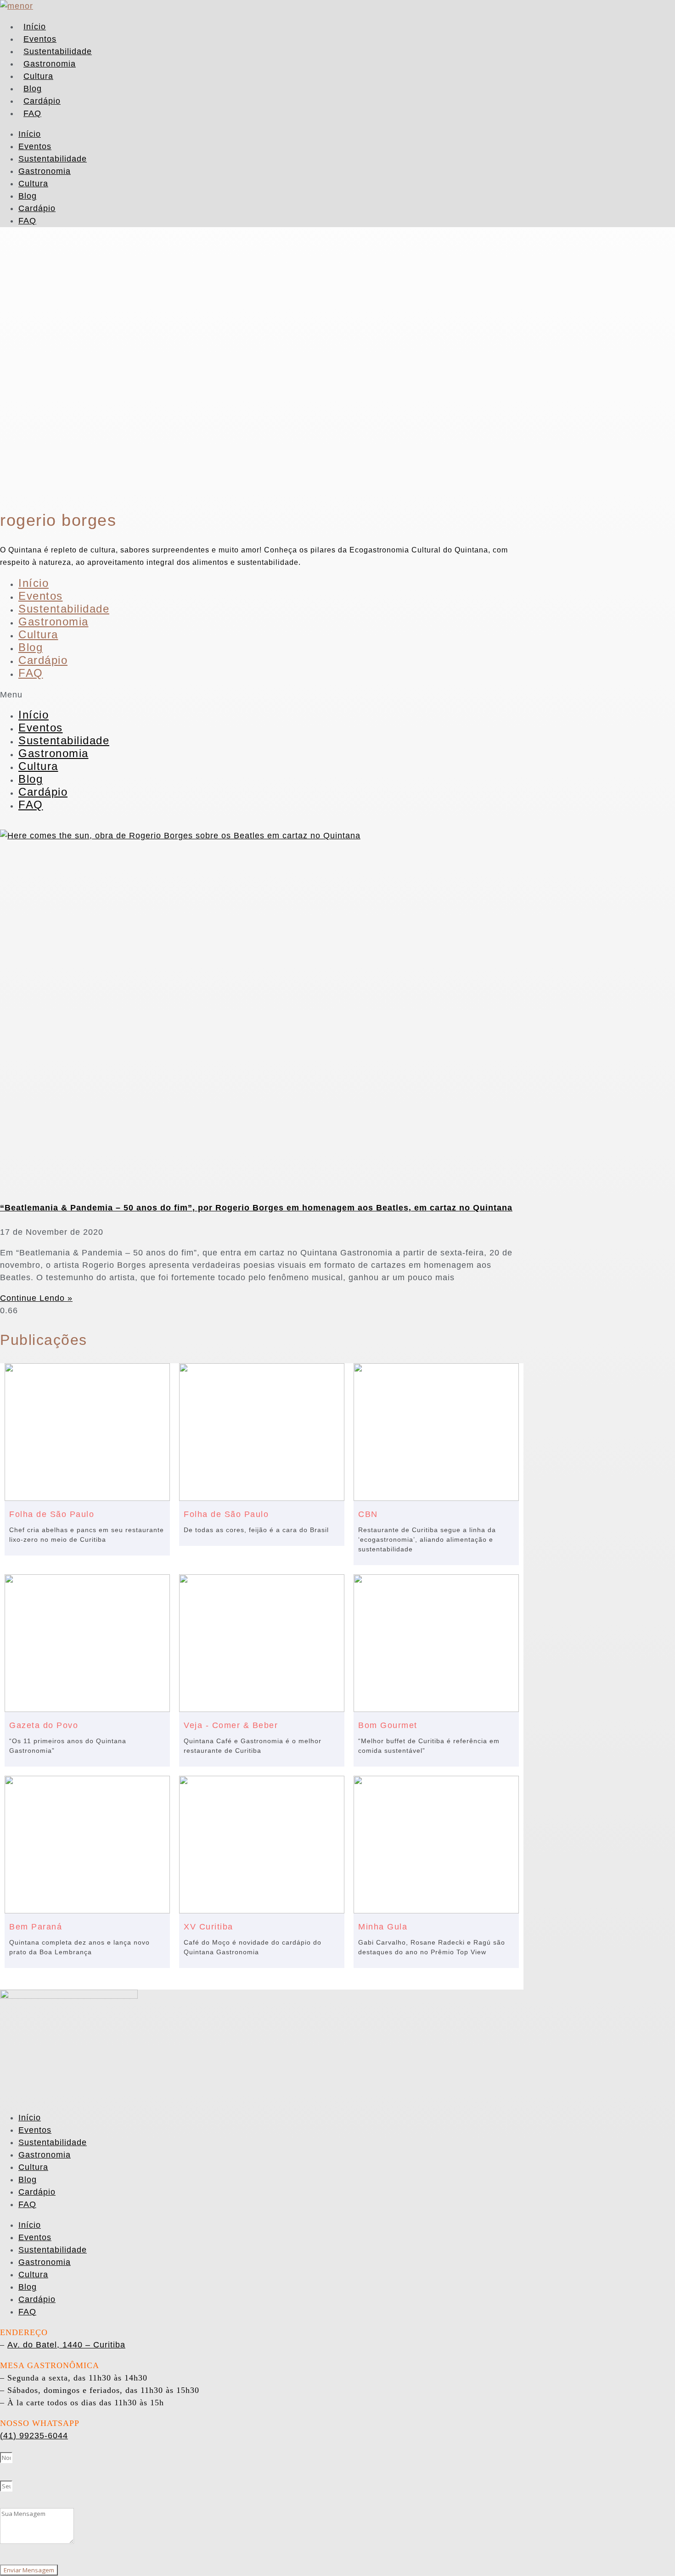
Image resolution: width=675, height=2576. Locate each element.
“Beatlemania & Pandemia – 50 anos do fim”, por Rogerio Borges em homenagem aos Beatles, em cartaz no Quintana (256, 1208)
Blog (33, 89)
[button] (262, 695)
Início (35, 27)
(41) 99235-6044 (34, 2436)
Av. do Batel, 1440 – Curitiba (66, 2345)
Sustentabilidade (58, 51)
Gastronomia (50, 64)
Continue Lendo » (36, 1298)
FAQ (32, 113)
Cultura (38, 76)
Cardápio (42, 101)
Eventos (40, 39)
